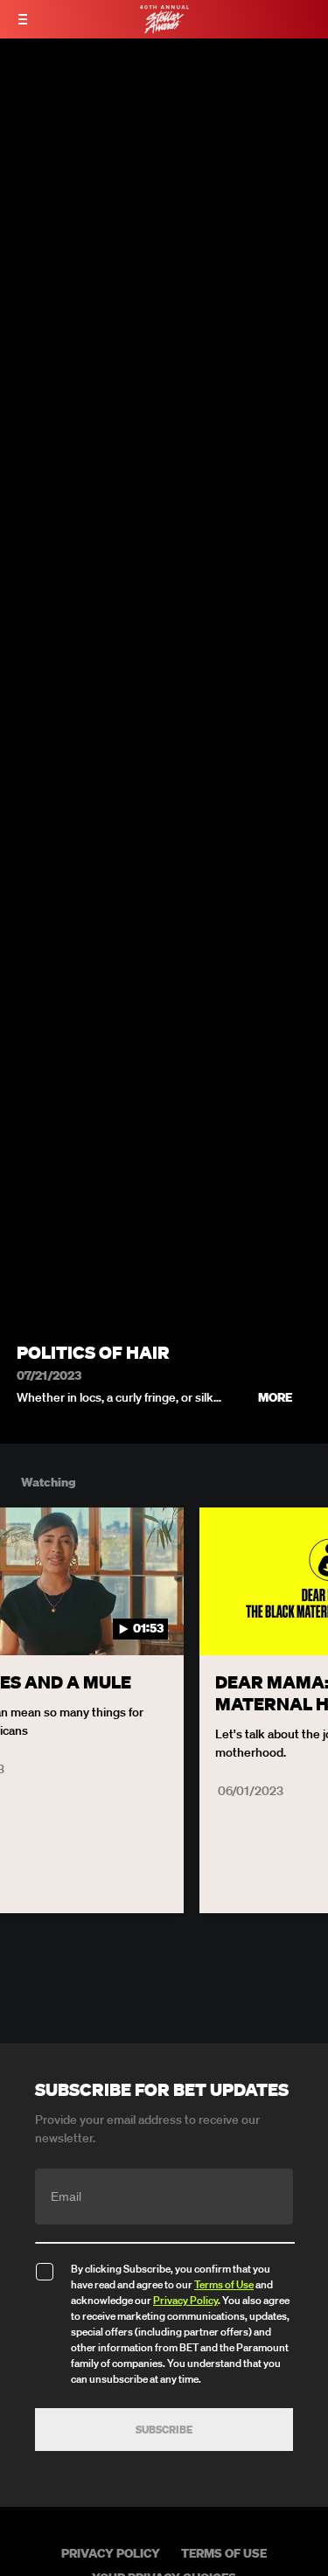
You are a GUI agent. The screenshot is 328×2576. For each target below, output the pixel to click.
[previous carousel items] (23, 1619)
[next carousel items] (305, 1619)
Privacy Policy (185, 2300)
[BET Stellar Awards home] (164, 28)
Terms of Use (224, 2284)
